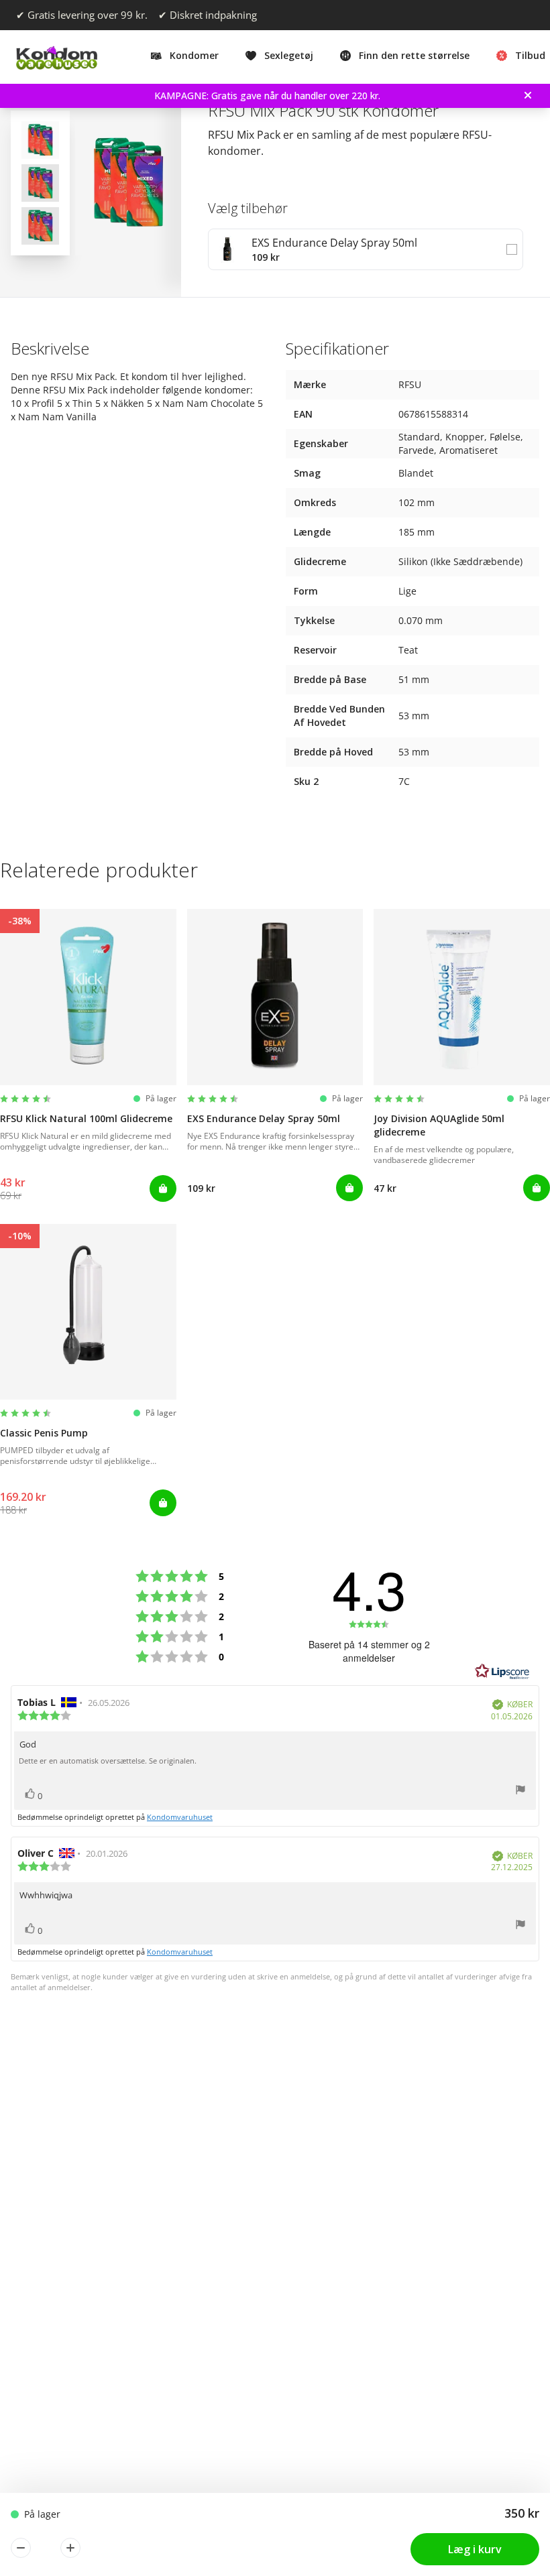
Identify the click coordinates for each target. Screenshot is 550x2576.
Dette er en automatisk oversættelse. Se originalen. (108, 1761)
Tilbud (530, 55)
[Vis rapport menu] (520, 1791)
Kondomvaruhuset (180, 1817)
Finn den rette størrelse (414, 55)
